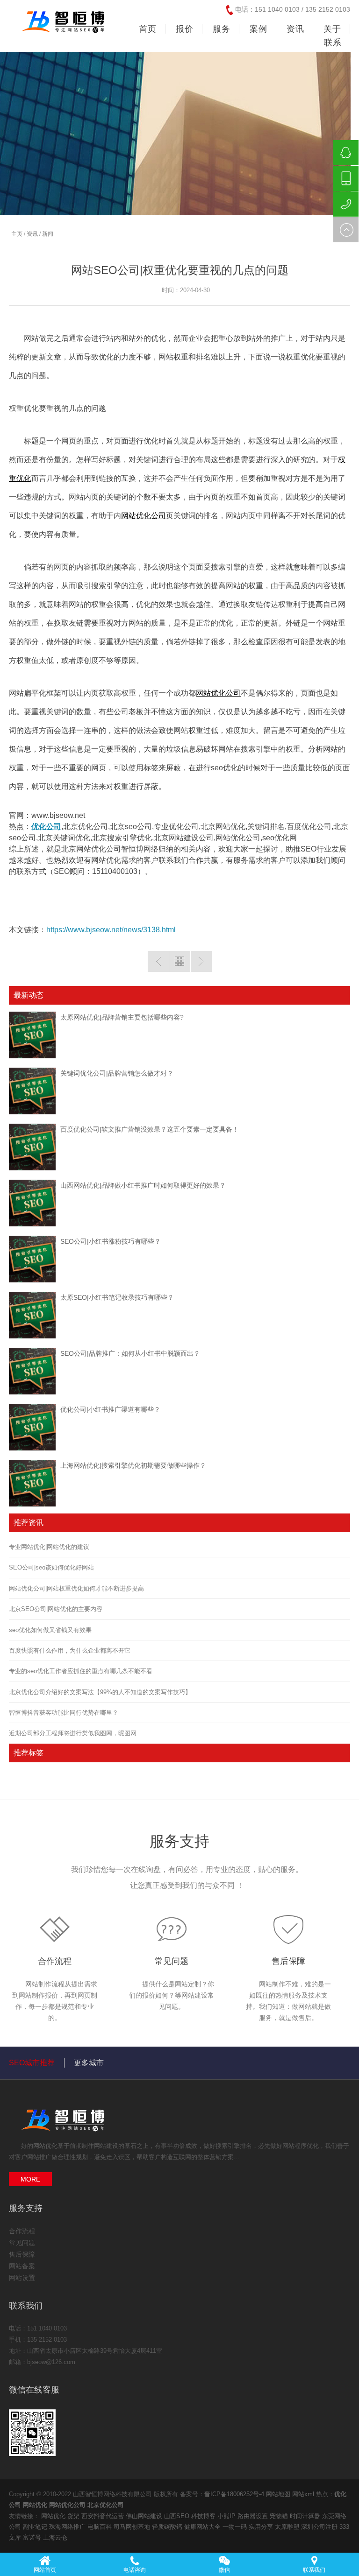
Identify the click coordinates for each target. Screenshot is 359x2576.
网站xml (303, 2494)
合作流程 (55, 1961)
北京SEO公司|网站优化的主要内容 (56, 1609)
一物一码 (236, 2527)
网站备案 (22, 2266)
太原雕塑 (288, 2527)
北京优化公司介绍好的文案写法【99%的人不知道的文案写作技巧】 (100, 1692)
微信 (224, 2570)
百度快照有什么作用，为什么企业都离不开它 (70, 1650)
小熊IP (227, 2516)
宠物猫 (280, 2516)
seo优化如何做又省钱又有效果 (50, 1630)
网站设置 (22, 2278)
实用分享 (262, 2527)
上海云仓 (55, 2537)
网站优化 (45, 2146)
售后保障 (288, 1961)
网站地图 (278, 2494)
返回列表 (180, 961)
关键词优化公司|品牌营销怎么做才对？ (117, 1073)
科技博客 (204, 2516)
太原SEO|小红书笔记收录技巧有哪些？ (117, 1297)
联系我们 (314, 2570)
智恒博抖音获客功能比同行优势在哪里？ (64, 1713)
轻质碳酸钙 (168, 2527)
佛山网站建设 (145, 2516)
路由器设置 (254, 2516)
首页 (148, 29)
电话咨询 (135, 2570)
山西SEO (178, 2516)
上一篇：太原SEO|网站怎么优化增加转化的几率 (158, 961)
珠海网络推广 (68, 2527)
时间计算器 (306, 2516)
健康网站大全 (203, 2527)
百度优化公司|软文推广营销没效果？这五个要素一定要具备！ (150, 1129)
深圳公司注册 (320, 2527)
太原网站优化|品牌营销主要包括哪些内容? (122, 1017)
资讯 (32, 234)
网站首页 (45, 2570)
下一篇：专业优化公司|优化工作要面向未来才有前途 (201, 961)
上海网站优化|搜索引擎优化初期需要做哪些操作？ (133, 1465)
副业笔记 (36, 2527)
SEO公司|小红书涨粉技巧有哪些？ (111, 1241)
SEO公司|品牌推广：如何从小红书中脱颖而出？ (130, 1353)
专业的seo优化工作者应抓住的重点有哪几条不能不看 (81, 1671)
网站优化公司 (144, 516)
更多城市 (89, 2063)
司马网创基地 (133, 2527)
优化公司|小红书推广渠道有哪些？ (110, 1409)
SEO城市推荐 (32, 2063)
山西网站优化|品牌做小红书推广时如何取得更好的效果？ (143, 1185)
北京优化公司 (106, 2505)
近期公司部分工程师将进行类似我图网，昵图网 (73, 1733)
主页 (17, 234)
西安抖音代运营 (104, 2516)
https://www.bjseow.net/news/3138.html (111, 930)
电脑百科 (101, 2527)
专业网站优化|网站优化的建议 (49, 1547)
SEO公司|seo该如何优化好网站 (51, 1567)
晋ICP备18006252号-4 (234, 2494)
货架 (74, 2516)
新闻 (48, 234)
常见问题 (172, 1961)
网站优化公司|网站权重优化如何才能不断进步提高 (76, 1588)
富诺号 (33, 2537)
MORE (30, 2179)
